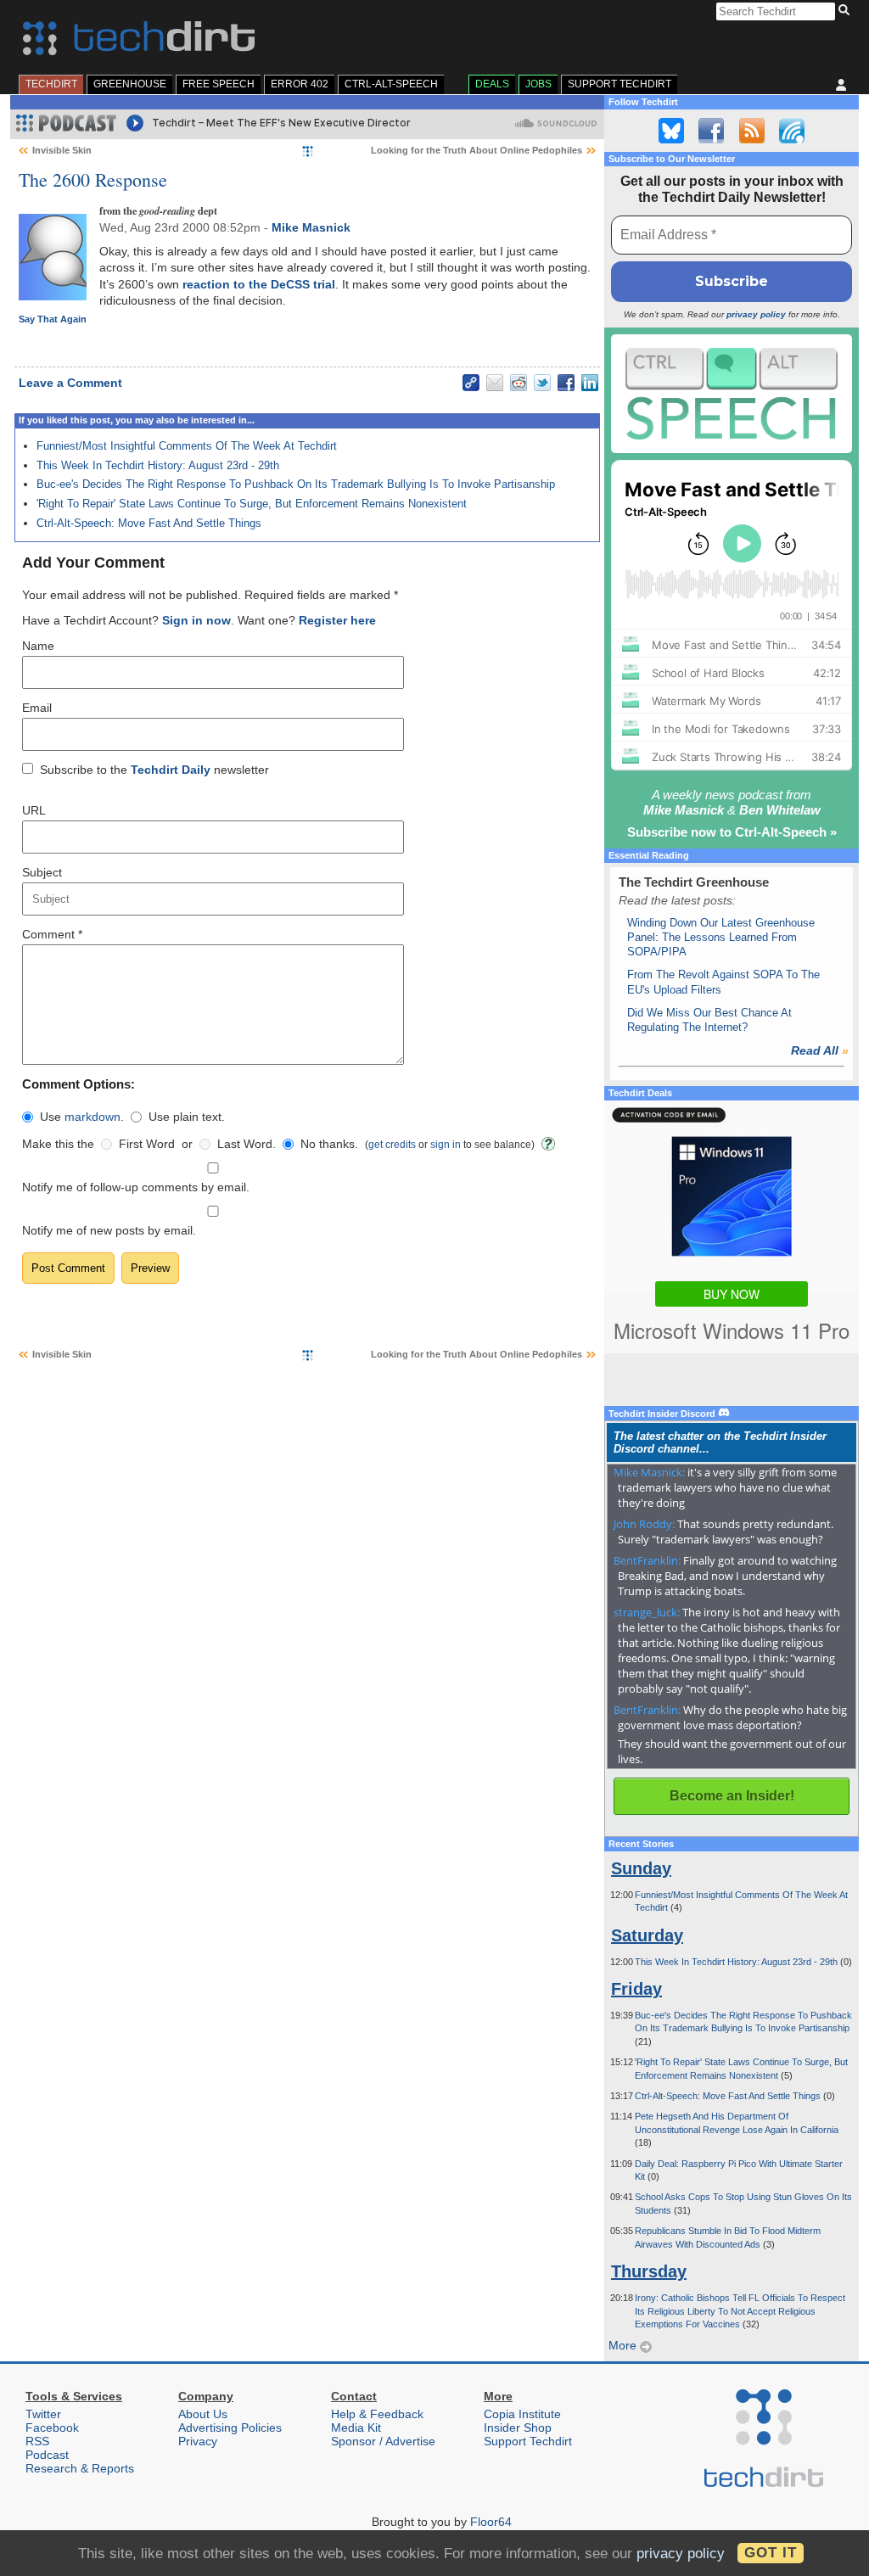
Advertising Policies (230, 2428)
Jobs (538, 84)
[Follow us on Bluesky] (671, 131)
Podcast (47, 2455)
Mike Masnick (311, 227)
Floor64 (491, 2522)
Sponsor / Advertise (383, 2441)
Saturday (647, 1935)
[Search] (847, 11)
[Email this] (495, 383)
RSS (37, 2441)
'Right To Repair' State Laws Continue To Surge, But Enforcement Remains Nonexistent (252, 504)
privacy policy (756, 314)
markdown (93, 1117)
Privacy (198, 2441)
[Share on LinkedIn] (590, 383)
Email (37, 708)
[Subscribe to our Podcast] (792, 131)
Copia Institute (522, 2414)
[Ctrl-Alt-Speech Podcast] (732, 393)
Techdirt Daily (171, 770)
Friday (636, 1989)
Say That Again (53, 319)
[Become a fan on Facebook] (711, 131)
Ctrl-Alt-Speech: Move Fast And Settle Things (149, 523)
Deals (492, 84)
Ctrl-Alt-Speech (391, 84)
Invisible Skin (62, 150)
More (624, 2345)
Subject (42, 872)
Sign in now (196, 620)
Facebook (52, 2428)
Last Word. (247, 1144)
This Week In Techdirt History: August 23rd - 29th (158, 465)
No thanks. (329, 1144)
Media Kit (356, 2428)
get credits (392, 1144)
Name (38, 646)
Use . (82, 1117)
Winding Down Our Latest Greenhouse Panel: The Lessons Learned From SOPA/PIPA (721, 938)
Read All (820, 1050)
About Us (203, 2414)
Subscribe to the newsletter (154, 770)
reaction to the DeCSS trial (259, 284)
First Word (147, 1144)
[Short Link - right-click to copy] (471, 383)
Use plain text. (187, 1117)
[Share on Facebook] (566, 383)
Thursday (649, 2271)
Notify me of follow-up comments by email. (136, 1187)
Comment (52, 934)
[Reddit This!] (519, 383)
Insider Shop (518, 2428)
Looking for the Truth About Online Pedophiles (477, 150)
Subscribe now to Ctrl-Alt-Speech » (732, 832)
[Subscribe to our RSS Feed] (752, 131)
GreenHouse (130, 84)
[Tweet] (542, 383)
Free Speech (219, 84)
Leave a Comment (70, 383)
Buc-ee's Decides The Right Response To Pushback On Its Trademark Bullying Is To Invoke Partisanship (296, 484)
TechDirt (51, 84)
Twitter (43, 2414)
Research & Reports (80, 2468)
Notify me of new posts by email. (109, 1230)
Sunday (641, 1868)
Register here (337, 620)
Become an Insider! (732, 1796)
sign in (446, 1144)
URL (34, 810)
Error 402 (300, 84)
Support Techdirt (620, 84)
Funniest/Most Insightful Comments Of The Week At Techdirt (187, 446)
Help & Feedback (377, 2414)
